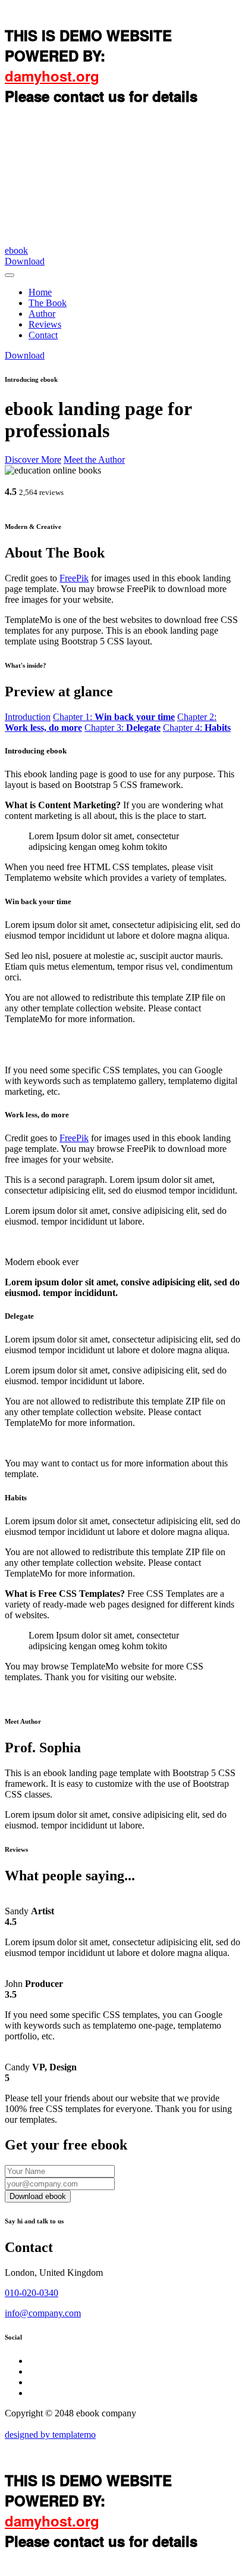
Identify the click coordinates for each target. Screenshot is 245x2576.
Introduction (28, 717)
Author (42, 314)
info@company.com (43, 2313)
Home (40, 292)
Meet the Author (94, 460)
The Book (48, 303)
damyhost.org (52, 76)
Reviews (45, 324)
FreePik (74, 578)
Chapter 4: (197, 728)
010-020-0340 (32, 2293)
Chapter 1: (114, 717)
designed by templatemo (50, 2435)
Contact (43, 335)
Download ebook (38, 2196)
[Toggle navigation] (10, 275)
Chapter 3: (122, 728)
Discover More (33, 460)
